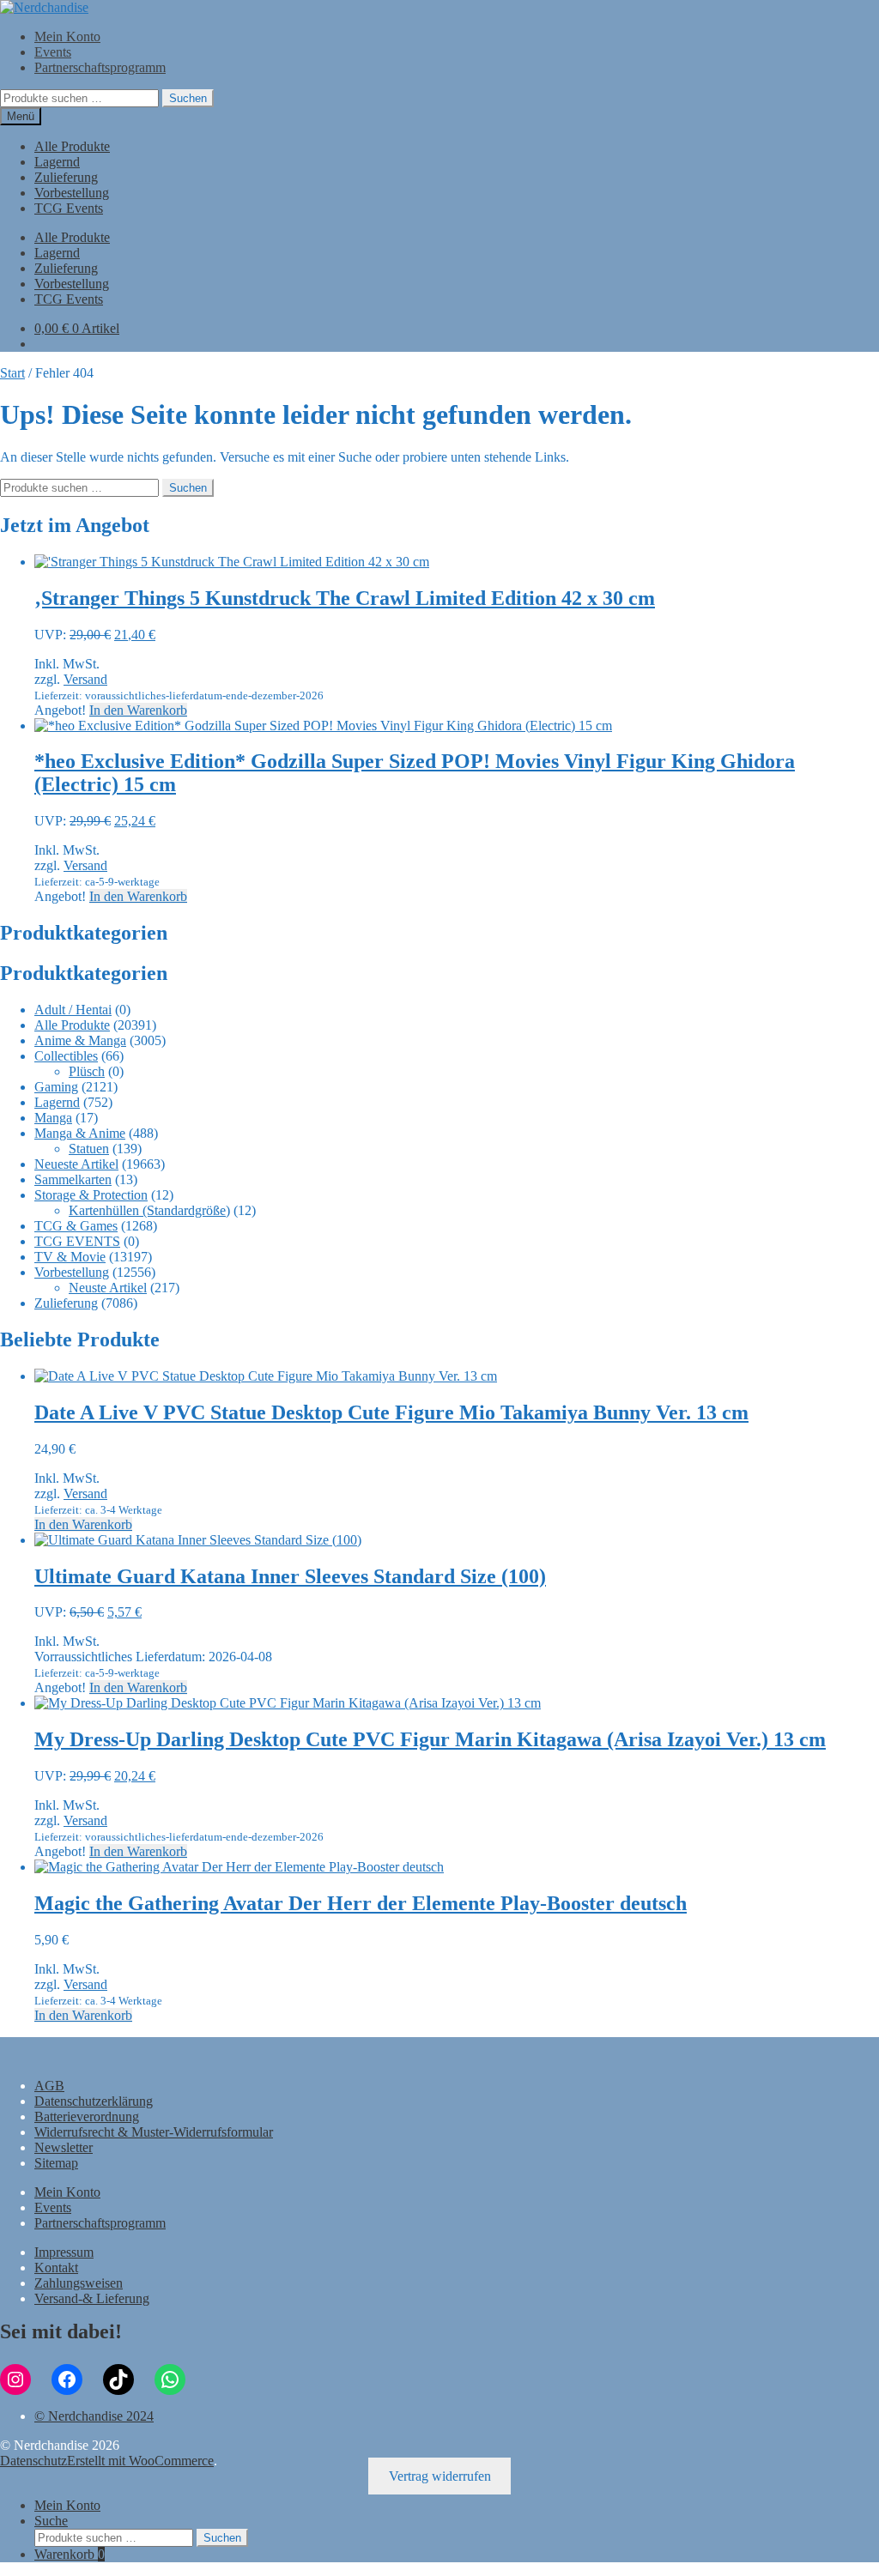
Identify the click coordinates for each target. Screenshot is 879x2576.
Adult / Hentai (73, 1010)
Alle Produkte (72, 146)
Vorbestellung (72, 193)
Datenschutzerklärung (94, 2101)
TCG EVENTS (77, 1241)
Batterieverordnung (87, 2116)
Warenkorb (70, 2554)
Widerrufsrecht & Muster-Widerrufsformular (154, 2132)
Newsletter (64, 2147)
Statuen (89, 1149)
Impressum (64, 2252)
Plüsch (87, 1071)
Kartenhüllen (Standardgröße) (149, 1210)
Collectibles (66, 1056)
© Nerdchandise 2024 (94, 2416)
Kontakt (56, 2268)
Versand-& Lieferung (92, 2298)
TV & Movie (70, 1257)
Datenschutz (33, 2461)
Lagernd (57, 162)
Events (53, 52)
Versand (85, 679)
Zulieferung (66, 177)
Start (12, 373)
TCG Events (69, 208)
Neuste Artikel (108, 1288)
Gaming (56, 1087)
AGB (49, 2086)
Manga (53, 1118)
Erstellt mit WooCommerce (140, 2461)
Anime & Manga (80, 1040)
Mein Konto (67, 36)
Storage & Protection (91, 1195)
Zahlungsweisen (79, 2283)
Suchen (188, 98)
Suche (51, 2521)
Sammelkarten (73, 1179)
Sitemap (56, 2163)
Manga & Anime (80, 1133)
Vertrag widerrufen (440, 2476)
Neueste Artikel (76, 1164)
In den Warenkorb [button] (138, 710)
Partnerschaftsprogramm (100, 67)
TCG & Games (76, 1226)
